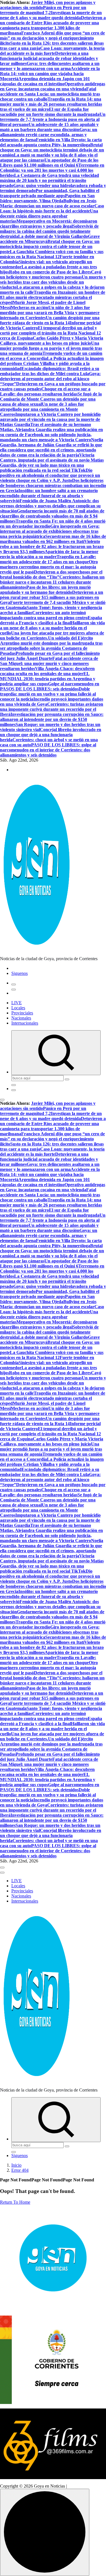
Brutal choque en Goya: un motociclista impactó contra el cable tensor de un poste (50, 246)
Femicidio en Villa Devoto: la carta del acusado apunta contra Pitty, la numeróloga (51, 142)
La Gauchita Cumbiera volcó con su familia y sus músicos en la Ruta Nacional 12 (52, 254)
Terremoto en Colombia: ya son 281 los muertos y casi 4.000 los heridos (52, 170)
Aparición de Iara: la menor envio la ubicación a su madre (49, 554)
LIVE (17, 1003)
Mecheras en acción (30, 307)
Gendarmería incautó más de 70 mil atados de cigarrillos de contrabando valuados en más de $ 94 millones (52, 516)
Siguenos (20, 973)
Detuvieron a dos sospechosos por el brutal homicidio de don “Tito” (51, 574)
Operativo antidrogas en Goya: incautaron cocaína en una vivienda (53, 86)
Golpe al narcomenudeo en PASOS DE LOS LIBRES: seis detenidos (50, 686)
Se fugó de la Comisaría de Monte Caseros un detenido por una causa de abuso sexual (51, 399)
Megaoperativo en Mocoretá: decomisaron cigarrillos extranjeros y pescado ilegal (49, 224)
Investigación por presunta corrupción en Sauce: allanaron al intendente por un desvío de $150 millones (52, 719)
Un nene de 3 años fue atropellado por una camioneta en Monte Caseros (42, 409)
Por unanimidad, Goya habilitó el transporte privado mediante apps (50, 193)
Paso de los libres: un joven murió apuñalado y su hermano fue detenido (45, 590)
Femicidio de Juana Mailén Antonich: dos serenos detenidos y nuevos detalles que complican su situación (50, 506)
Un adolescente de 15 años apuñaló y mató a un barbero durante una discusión (49, 127)
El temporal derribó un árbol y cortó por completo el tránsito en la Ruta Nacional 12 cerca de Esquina (50, 333)
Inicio (16, 2165)
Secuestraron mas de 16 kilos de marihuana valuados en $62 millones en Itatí (53, 539)
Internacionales (25, 1023)
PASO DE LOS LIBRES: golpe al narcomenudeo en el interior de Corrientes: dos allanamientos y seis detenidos (48, 750)
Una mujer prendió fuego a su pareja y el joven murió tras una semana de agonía (51, 348)
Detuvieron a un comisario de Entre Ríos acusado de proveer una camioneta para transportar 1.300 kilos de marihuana (53, 25)
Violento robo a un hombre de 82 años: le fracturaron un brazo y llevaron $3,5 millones (52, 546)
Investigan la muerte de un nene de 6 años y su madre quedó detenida (51, 15)
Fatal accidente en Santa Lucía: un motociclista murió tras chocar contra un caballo (50, 94)
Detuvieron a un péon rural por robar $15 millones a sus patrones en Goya (52, 597)
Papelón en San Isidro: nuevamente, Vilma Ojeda (47, 198)
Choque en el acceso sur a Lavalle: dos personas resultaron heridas (45, 391)
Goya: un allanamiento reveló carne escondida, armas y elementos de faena (49, 135)
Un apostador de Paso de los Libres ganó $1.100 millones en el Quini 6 (49, 163)
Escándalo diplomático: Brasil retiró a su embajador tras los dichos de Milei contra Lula (50, 371)
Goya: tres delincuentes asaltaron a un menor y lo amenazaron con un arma (50, 66)
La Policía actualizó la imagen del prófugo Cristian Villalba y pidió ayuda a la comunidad (52, 363)
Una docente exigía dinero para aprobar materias (49, 216)
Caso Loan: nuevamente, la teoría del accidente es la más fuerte (52, 51)
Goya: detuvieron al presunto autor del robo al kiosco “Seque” (50, 379)
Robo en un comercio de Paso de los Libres (50, 272)
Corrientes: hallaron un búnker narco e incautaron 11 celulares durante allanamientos (52, 582)
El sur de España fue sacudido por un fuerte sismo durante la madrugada (50, 112)
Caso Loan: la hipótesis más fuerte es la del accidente (52, 208)
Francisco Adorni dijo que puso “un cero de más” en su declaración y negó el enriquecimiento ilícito (52, 38)
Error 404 (20, 2170)
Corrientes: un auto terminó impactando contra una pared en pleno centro (44, 615)
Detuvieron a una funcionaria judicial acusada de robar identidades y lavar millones (49, 58)
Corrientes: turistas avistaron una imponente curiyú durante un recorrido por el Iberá (52, 709)
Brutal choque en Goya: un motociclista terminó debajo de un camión (52, 150)
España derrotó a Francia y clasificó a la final (51, 620)
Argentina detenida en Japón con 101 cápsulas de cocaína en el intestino (45, 81)
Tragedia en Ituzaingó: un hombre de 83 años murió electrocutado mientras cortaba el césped (53, 297)
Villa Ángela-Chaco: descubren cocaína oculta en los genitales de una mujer (47, 671)
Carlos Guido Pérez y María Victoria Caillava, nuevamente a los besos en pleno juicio (52, 341)
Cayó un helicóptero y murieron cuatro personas (51, 274)
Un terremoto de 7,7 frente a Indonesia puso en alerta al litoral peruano (53, 119)
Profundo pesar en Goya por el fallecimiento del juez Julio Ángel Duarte (50, 656)
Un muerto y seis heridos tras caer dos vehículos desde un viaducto (53, 282)
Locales (18, 1008)
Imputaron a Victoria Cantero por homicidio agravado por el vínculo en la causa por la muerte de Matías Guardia (50, 419)
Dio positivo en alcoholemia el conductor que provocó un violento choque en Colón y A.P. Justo (50, 475)
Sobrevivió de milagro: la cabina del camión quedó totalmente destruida (49, 231)
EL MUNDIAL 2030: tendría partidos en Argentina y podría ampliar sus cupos (48, 679)
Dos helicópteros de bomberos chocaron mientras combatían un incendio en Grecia (53, 485)
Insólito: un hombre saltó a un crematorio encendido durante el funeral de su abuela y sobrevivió (49, 496)
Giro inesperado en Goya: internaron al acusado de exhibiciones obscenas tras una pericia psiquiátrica (50, 531)
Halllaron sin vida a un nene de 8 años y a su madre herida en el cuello (52, 628)
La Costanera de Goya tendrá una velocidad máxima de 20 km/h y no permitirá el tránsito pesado (49, 180)
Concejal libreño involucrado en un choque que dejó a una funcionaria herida (51, 735)
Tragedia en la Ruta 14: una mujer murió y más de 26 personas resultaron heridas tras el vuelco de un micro (51, 104)
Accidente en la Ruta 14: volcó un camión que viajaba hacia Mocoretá (50, 74)
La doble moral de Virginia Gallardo (53, 236)
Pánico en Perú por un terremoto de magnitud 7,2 (43, 10)
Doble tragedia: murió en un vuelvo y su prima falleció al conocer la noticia (48, 694)
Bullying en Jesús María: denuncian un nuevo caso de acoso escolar (48, 203)
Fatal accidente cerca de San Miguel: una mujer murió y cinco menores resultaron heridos (49, 663)
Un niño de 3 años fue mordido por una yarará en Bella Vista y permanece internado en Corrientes (50, 313)
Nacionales (21, 1018)
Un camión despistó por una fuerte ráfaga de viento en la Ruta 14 (50, 320)
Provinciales (22, 1013)
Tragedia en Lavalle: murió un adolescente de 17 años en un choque (48, 559)
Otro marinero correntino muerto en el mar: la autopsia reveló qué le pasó (49, 567)
